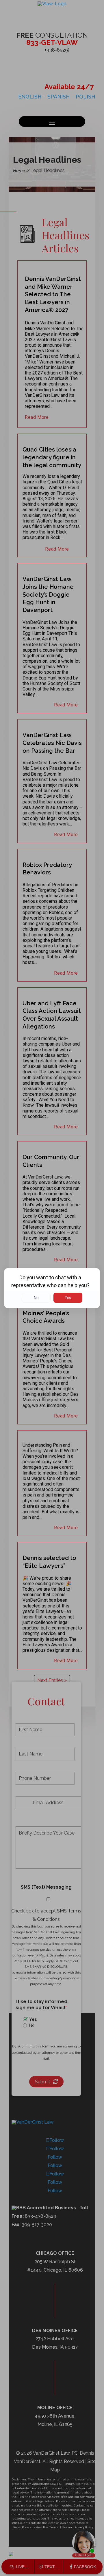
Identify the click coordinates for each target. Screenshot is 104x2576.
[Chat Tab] (52, 1288)
